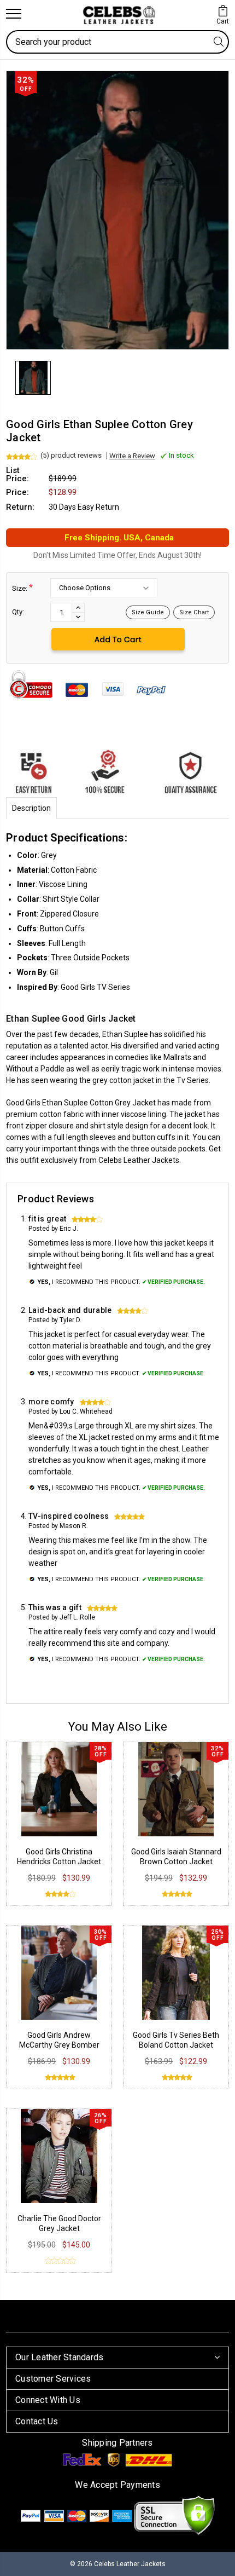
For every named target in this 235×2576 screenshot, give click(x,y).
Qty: (18, 612)
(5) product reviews (71, 455)
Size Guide (148, 612)
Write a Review (132, 456)
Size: (22, 588)
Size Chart (194, 612)
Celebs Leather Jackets (139, 1160)
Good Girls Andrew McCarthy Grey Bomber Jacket (59, 2045)
